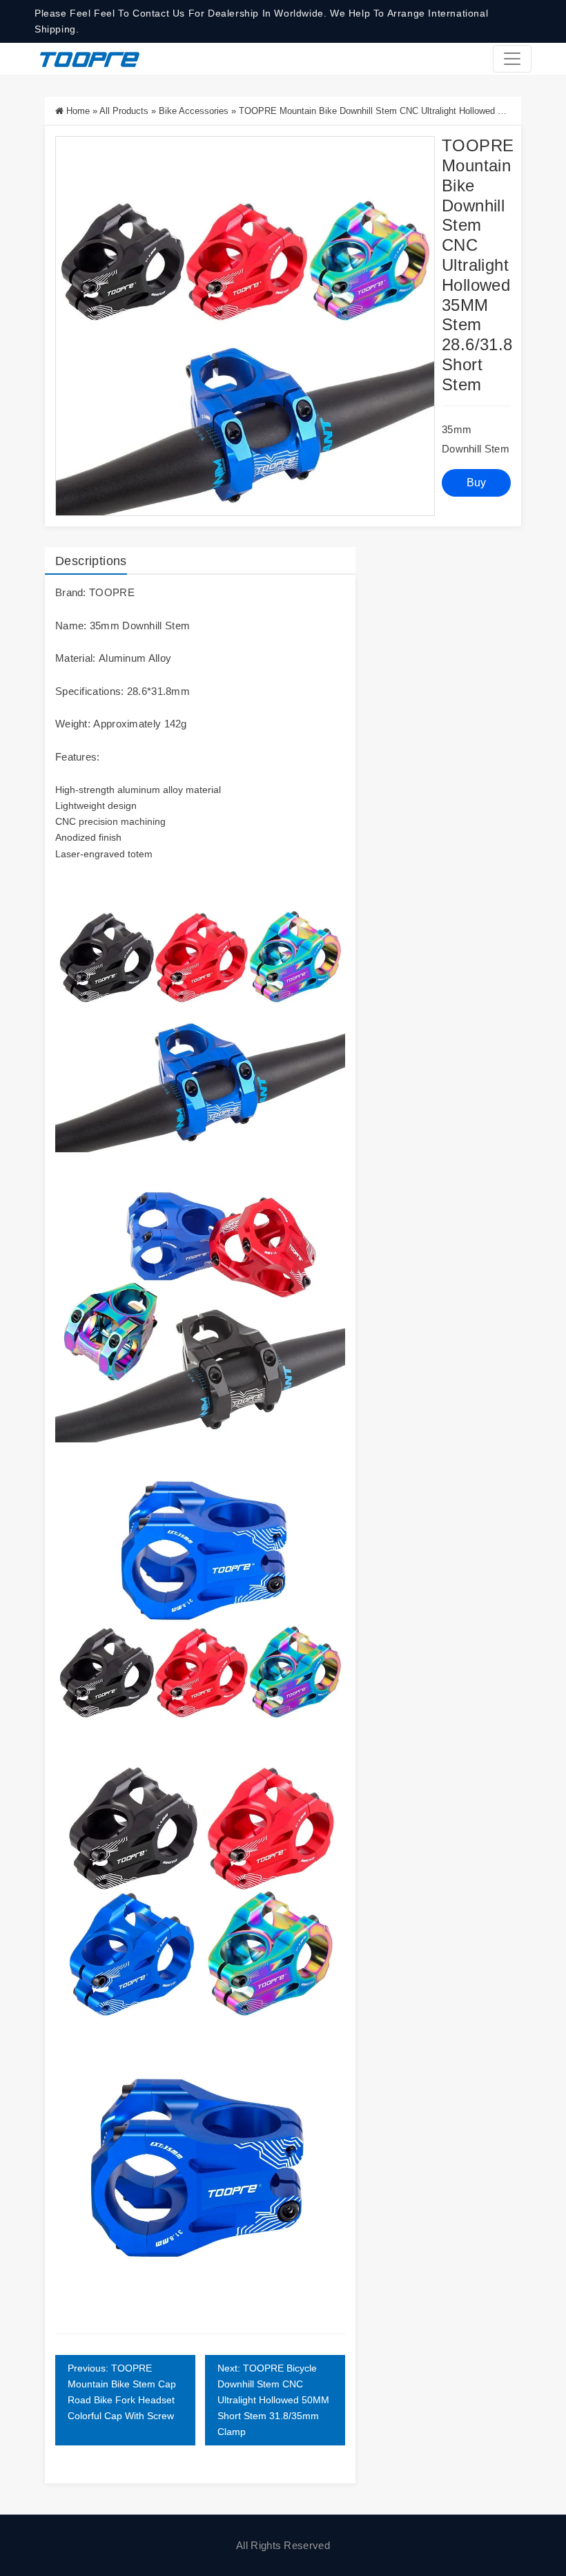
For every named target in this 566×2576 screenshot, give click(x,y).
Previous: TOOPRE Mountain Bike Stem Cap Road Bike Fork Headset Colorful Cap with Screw (122, 2392)
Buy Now (477, 487)
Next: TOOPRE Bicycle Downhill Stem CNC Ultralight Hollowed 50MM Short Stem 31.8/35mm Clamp (273, 2400)
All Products (124, 111)
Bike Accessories (194, 111)
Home (78, 111)
